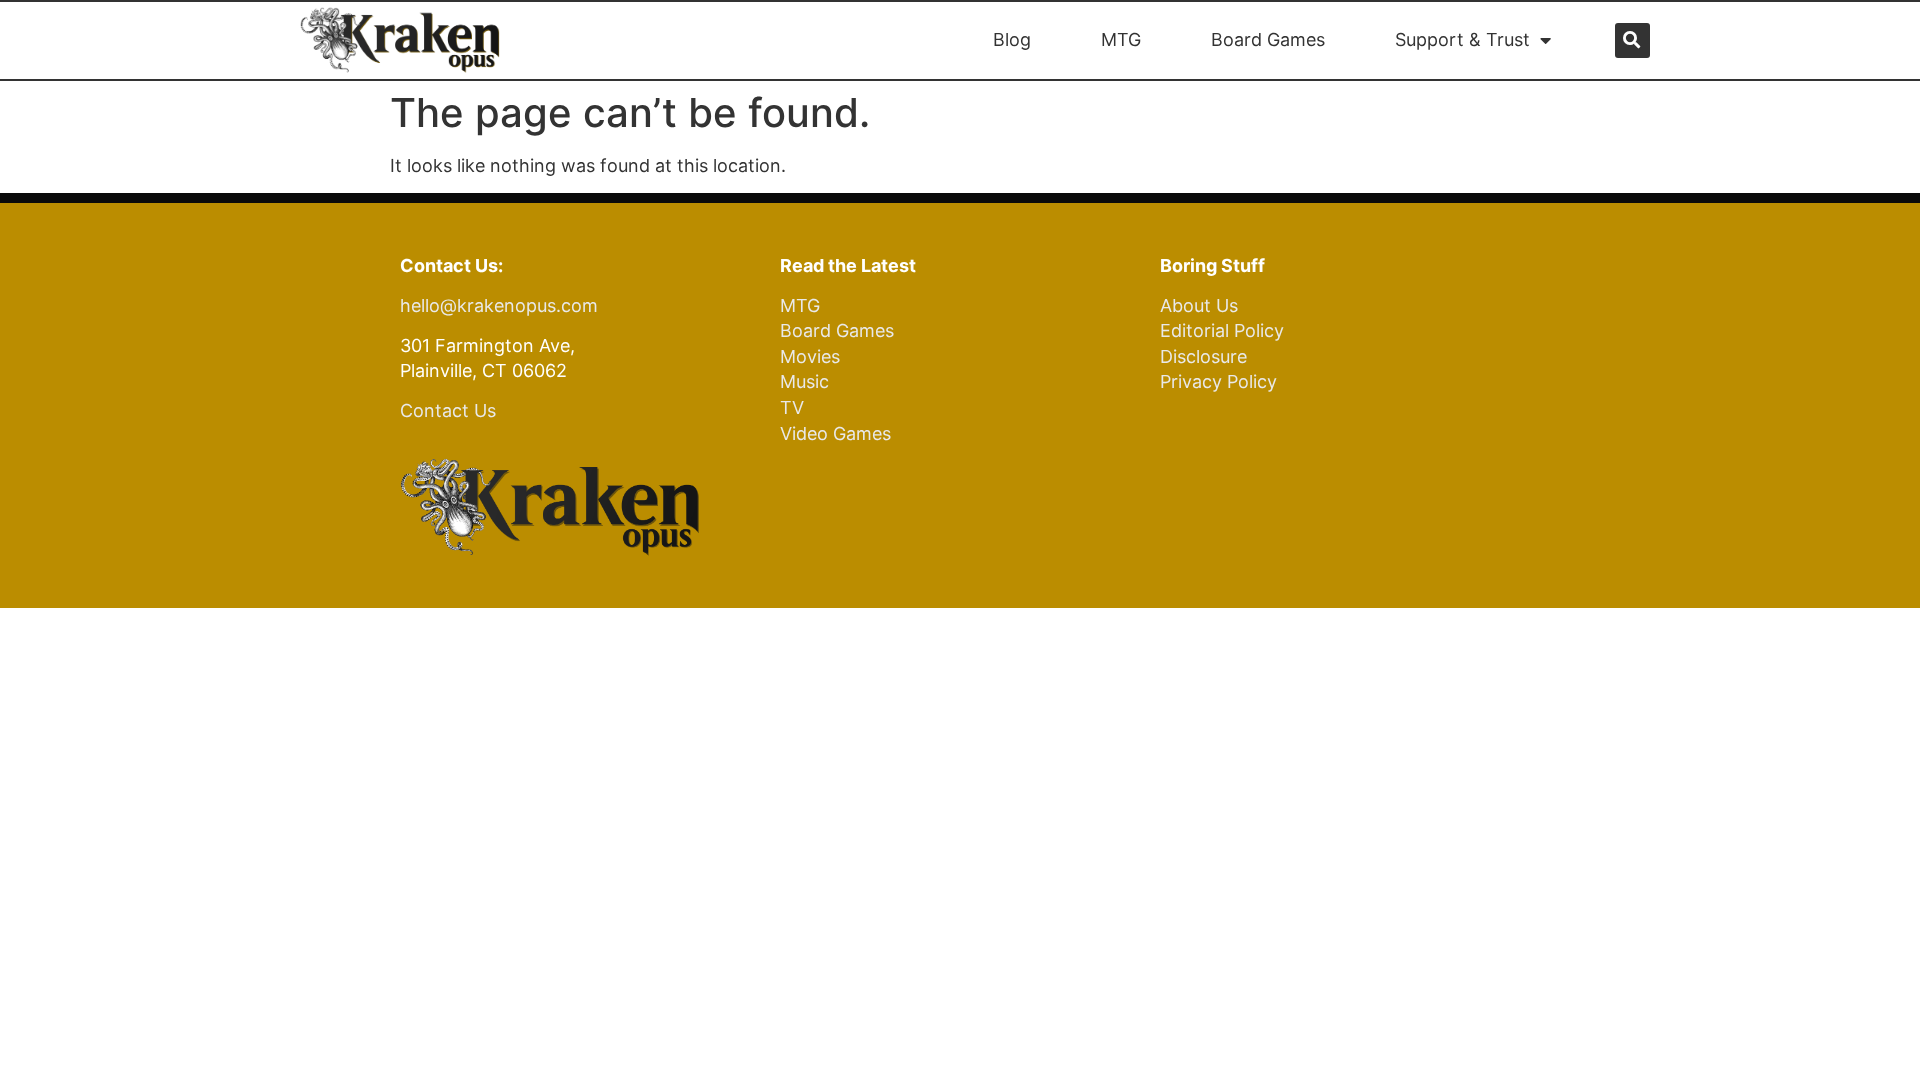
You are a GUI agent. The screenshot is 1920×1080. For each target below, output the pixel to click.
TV (792, 407)
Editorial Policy (1222, 330)
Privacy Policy (1218, 381)
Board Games (1268, 39)
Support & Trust (1462, 39)
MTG (1121, 39)
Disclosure (1203, 356)
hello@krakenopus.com (499, 305)
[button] (1632, 40)
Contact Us (448, 410)
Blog (1012, 39)
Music (804, 381)
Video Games (835, 433)
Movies (810, 356)
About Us (1199, 305)
